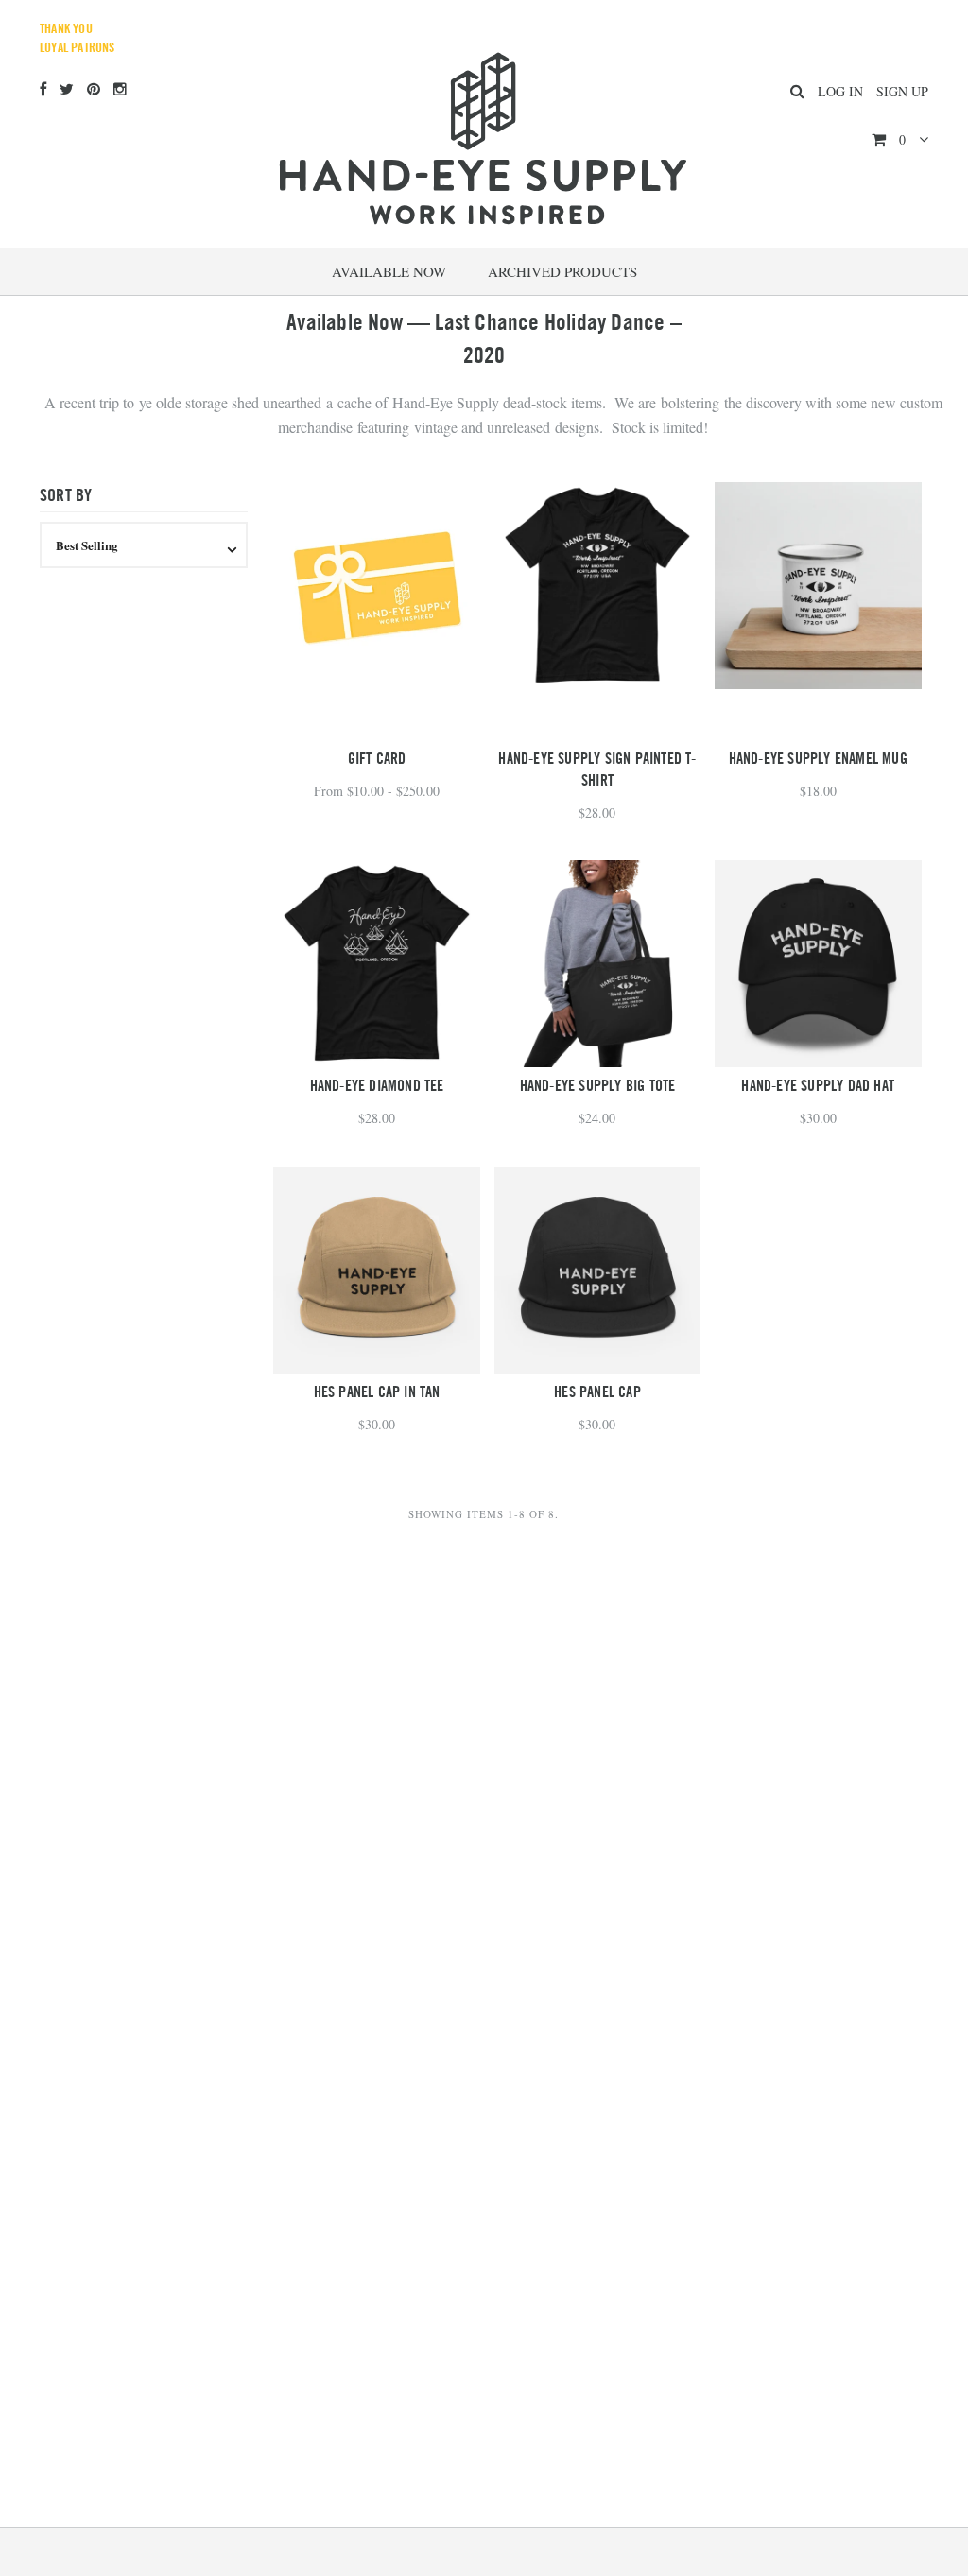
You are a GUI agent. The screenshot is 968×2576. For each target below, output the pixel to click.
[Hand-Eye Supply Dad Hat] (818, 964)
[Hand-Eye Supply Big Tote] (598, 964)
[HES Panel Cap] (598, 1270)
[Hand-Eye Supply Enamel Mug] (818, 586)
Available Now (389, 271)
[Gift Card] (377, 611)
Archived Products (562, 271)
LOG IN (840, 91)
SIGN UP (902, 91)
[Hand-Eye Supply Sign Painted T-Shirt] (598, 586)
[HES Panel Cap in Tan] (377, 1270)
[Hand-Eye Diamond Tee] (377, 964)
